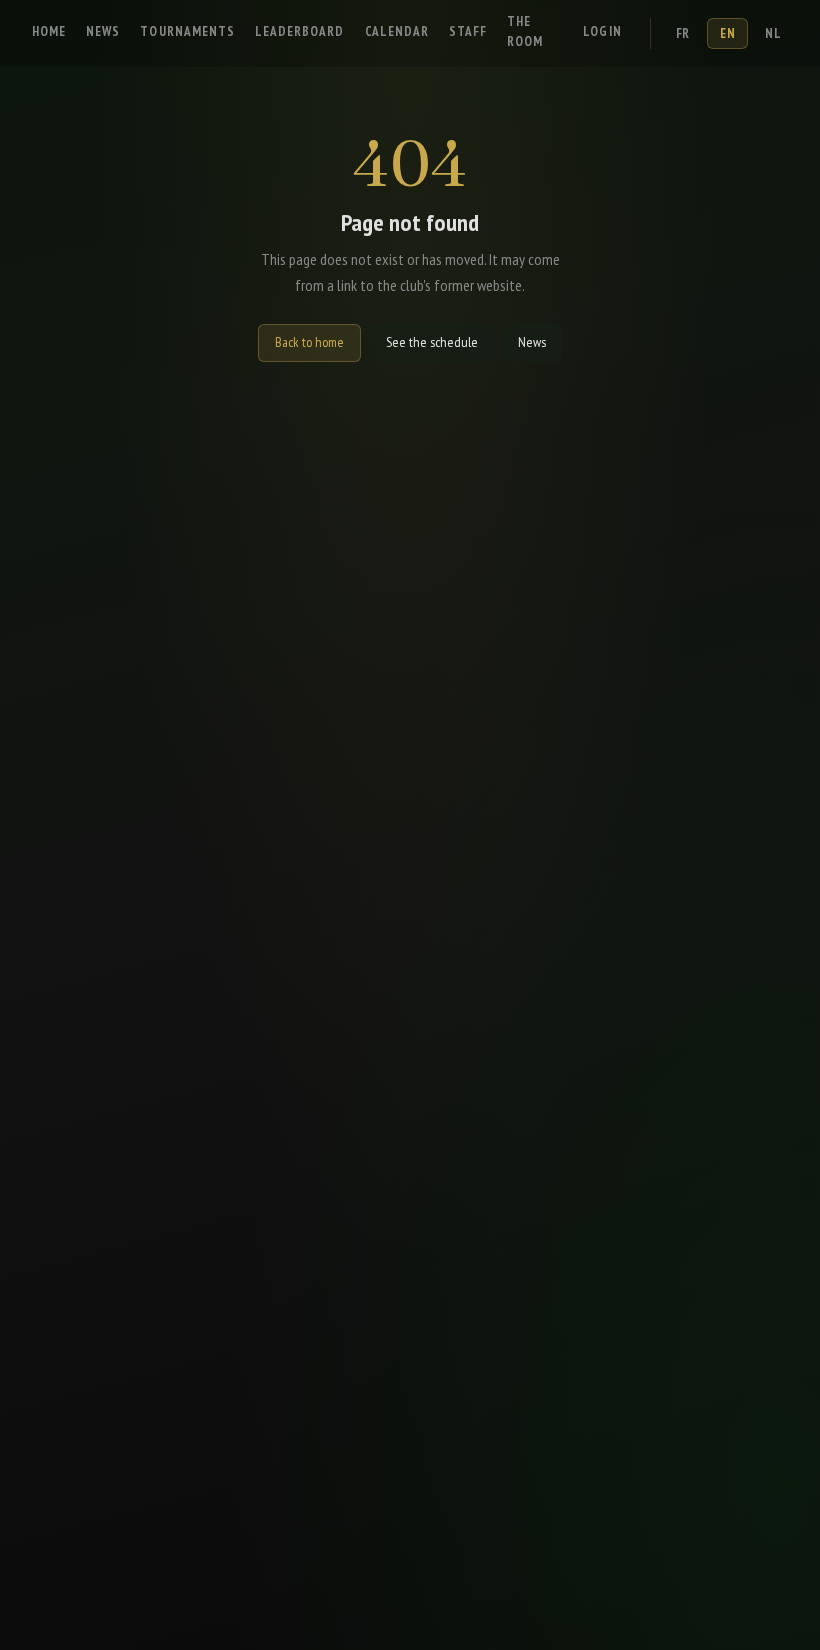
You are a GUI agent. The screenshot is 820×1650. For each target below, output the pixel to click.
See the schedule (432, 342)
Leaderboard (300, 31)
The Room (525, 31)
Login (602, 31)
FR (683, 33)
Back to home (309, 342)
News (103, 31)
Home (49, 31)
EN (727, 33)
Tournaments (187, 31)
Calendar (397, 31)
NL (773, 33)
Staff (468, 31)
